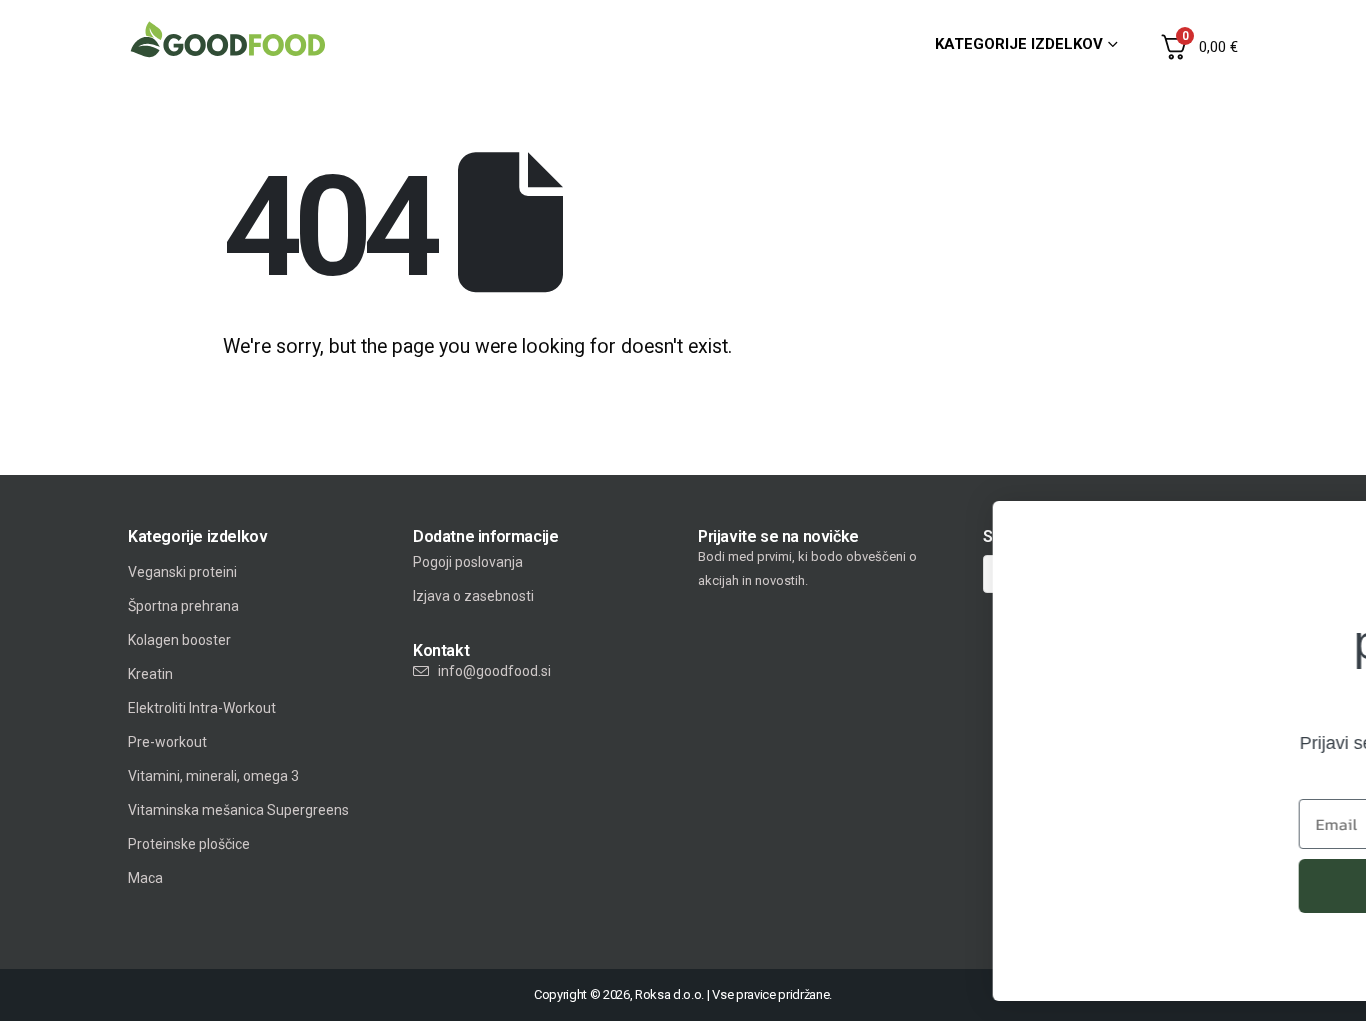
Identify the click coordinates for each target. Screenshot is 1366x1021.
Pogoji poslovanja (468, 562)
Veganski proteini (182, 572)
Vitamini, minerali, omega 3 (213, 776)
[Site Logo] (228, 39)
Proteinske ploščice (189, 844)
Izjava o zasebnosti (473, 596)
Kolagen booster (179, 640)
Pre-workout (167, 742)
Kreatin (150, 674)
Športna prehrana (183, 606)
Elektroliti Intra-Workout (202, 708)
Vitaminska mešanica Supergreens (238, 810)
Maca (145, 878)
